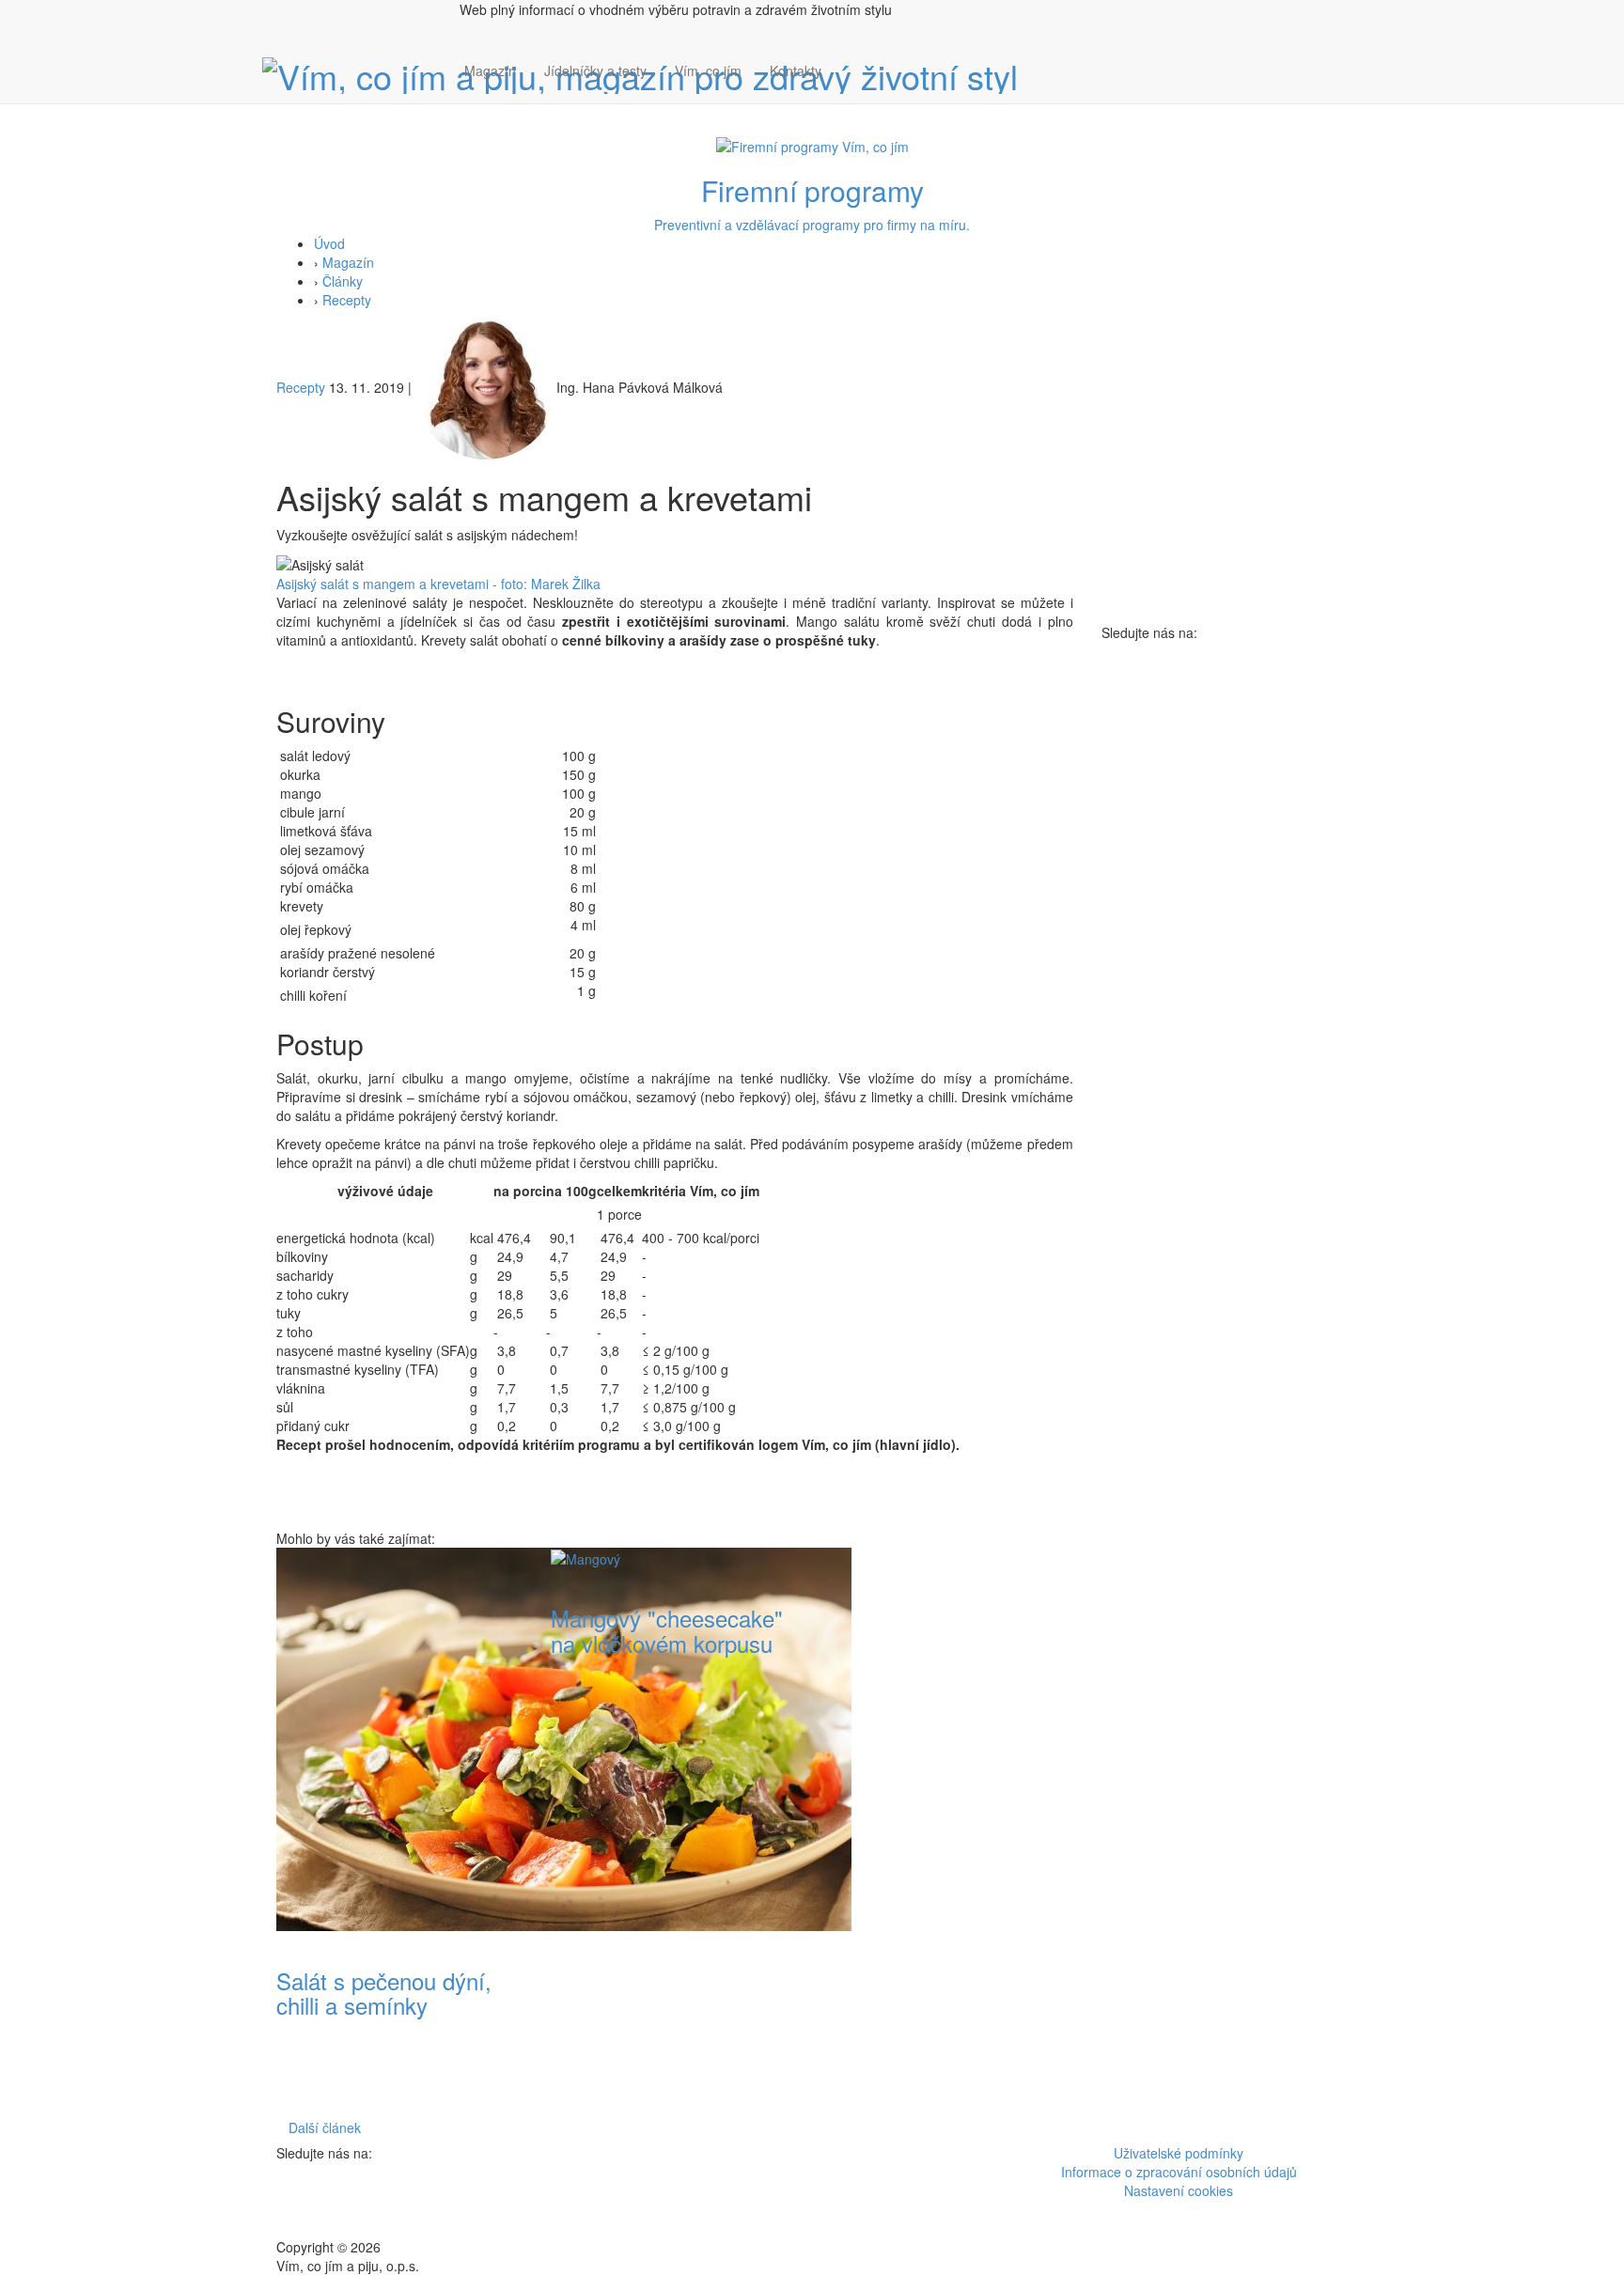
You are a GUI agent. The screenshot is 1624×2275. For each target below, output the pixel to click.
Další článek (325, 2127)
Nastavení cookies (1179, 2190)
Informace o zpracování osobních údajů (1179, 2172)
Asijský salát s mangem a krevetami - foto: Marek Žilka (438, 584)
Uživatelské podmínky (1179, 2153)
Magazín (490, 70)
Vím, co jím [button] (708, 70)
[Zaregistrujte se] (850, 61)
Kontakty (796, 70)
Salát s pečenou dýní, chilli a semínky (384, 1993)
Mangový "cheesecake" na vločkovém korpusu (667, 1630)
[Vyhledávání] (850, 89)
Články (343, 281)
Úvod (329, 243)
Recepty (347, 300)
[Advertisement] (949, 1830)
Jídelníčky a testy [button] (595, 70)
